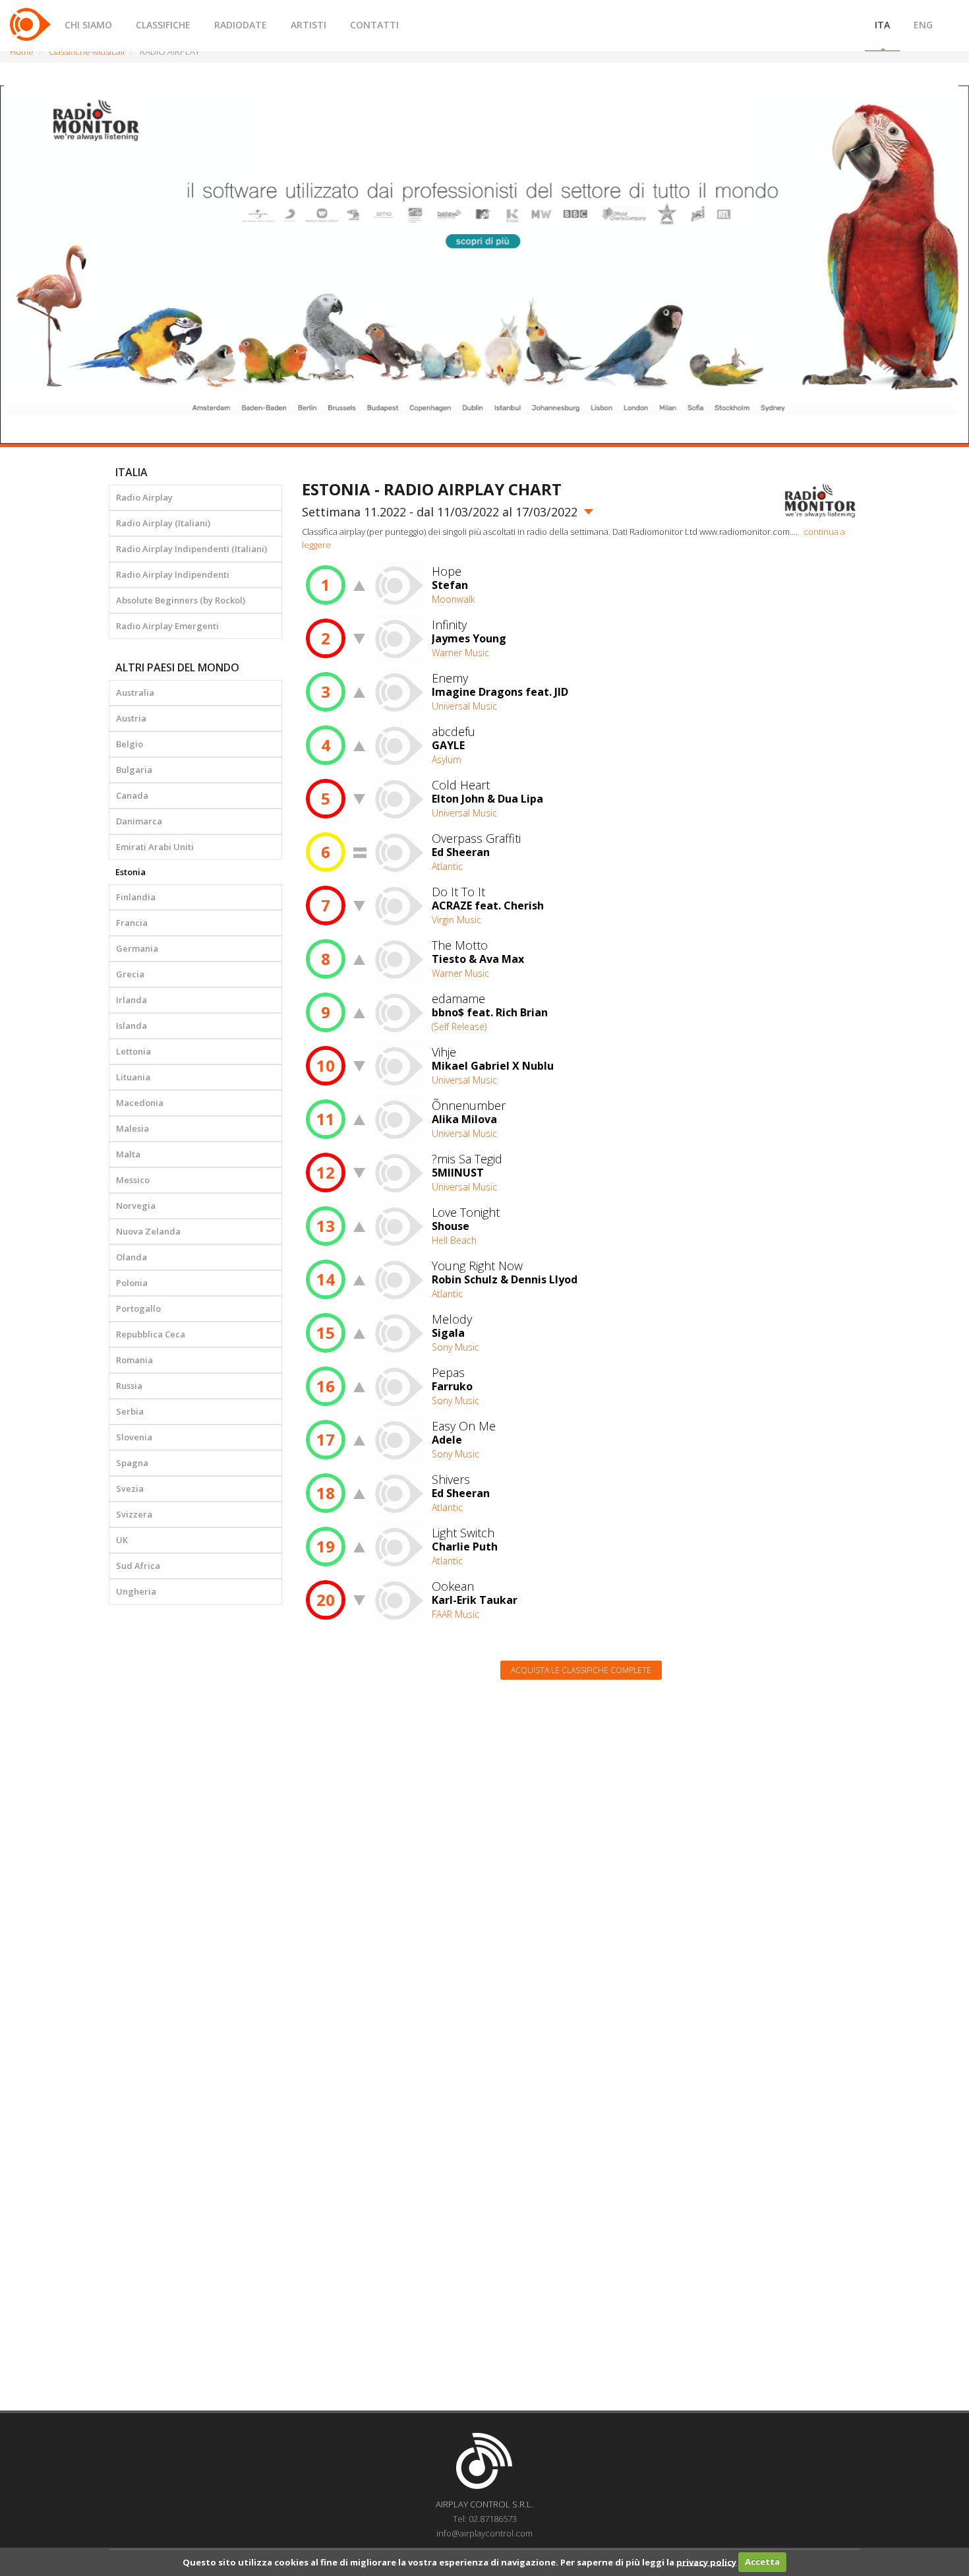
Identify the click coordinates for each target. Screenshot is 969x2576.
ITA (882, 25)
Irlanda (132, 1000)
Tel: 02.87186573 (485, 2519)
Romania (134, 1360)
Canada (132, 795)
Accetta (762, 2561)
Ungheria (136, 1591)
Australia (135, 692)
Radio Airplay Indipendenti (173, 574)
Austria (131, 718)
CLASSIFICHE (163, 25)
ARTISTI (308, 25)
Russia (129, 1386)
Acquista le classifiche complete (581, 1670)
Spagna (132, 1463)
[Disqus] (581, 1858)
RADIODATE (241, 25)
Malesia (132, 1128)
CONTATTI (374, 25)
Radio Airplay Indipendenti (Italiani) (191, 549)
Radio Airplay (144, 497)
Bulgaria (134, 770)
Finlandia (136, 897)
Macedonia (140, 1103)
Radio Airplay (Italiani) (163, 523)
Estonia (131, 872)
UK (122, 1540)
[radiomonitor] (820, 501)
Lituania (133, 1077)
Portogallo (138, 1308)
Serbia (130, 1411)
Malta (128, 1154)
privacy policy (706, 2561)
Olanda (132, 1257)
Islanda (132, 1026)
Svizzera (134, 1514)
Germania (137, 948)
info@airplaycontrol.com (484, 2533)
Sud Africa (138, 1566)
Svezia (130, 1488)
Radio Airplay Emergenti (167, 626)
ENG (923, 25)
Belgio (130, 744)
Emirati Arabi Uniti (155, 847)
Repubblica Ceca (151, 1334)
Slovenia (134, 1437)
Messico (133, 1180)
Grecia (130, 974)
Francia (132, 923)
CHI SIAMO (88, 25)
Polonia (132, 1283)
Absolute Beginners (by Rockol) (181, 600)
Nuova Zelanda (148, 1231)
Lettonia (133, 1051)
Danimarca (139, 821)
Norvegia (136, 1206)
